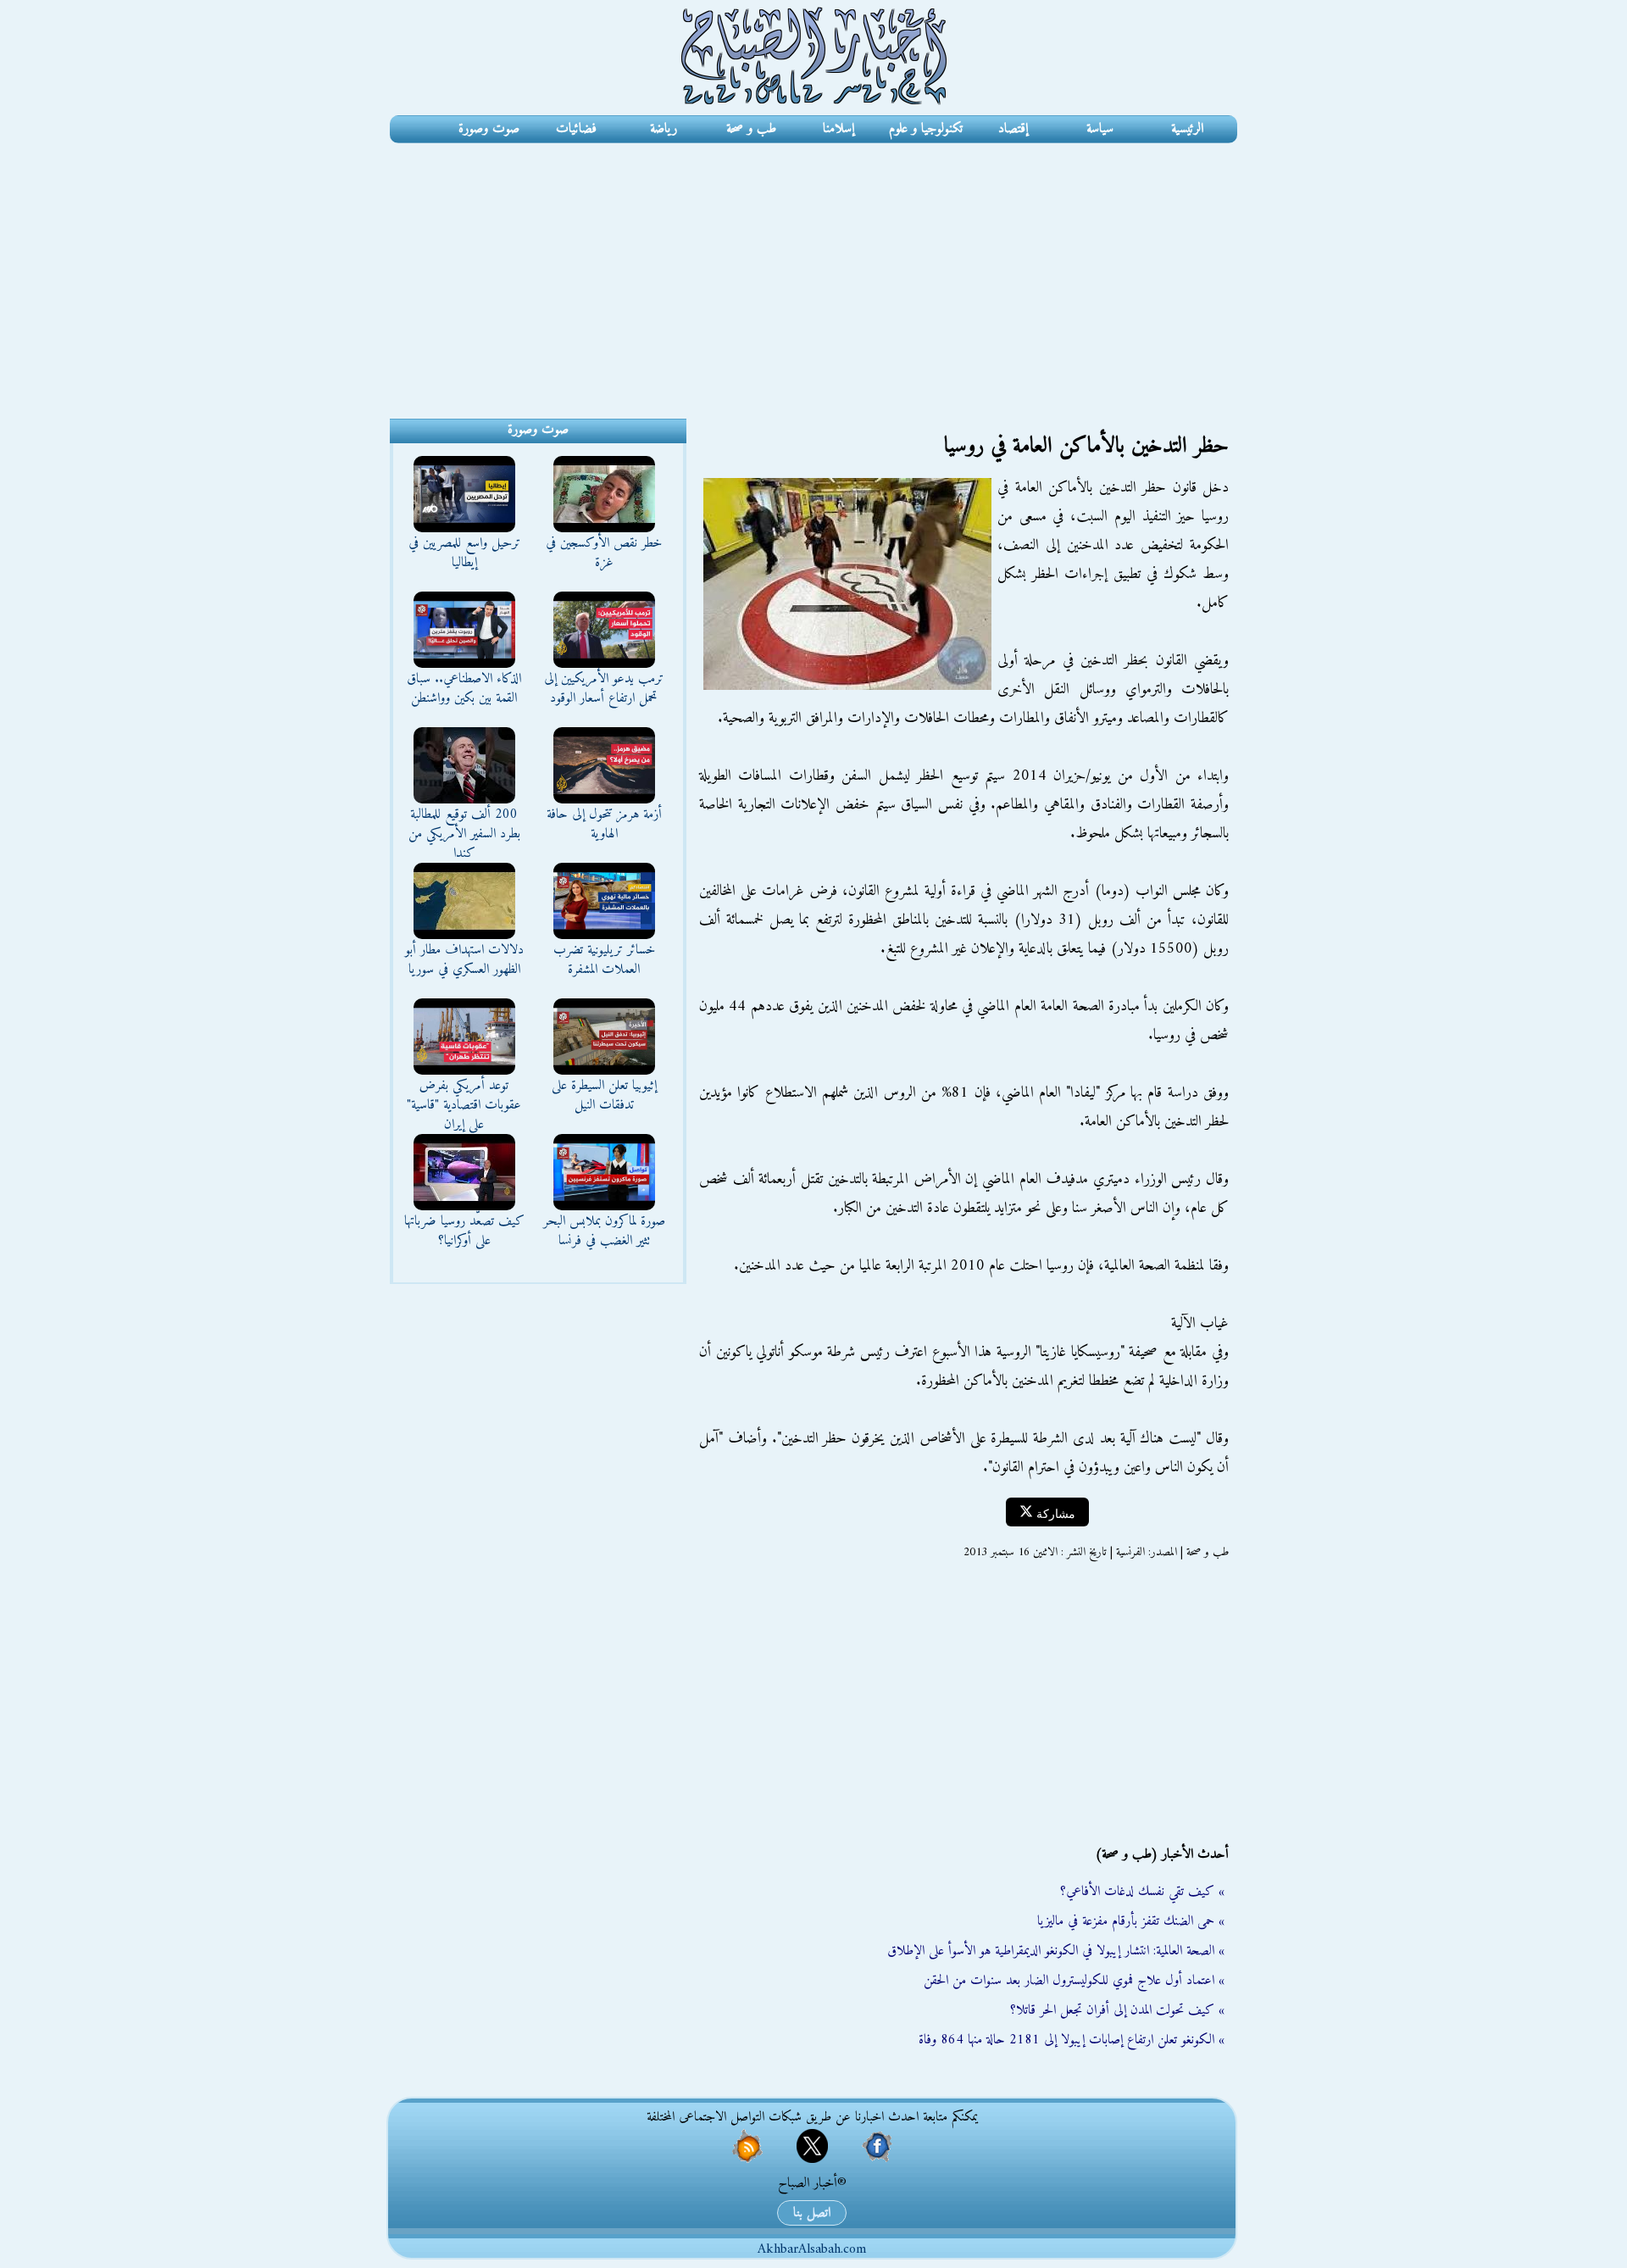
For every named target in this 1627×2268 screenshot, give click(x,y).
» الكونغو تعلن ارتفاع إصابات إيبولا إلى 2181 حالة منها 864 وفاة (1072, 2040)
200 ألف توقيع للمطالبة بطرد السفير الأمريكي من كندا (464, 834)
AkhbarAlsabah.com (812, 2249)
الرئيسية (1187, 129)
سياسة (1100, 129)
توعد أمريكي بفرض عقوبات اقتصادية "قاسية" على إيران (464, 1105)
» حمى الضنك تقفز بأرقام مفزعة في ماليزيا (1131, 1921)
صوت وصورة (489, 129)
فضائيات (576, 129)
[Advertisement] (813, 270)
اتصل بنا (812, 2213)
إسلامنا (838, 129)
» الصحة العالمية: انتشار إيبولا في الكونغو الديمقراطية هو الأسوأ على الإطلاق (1056, 1951)
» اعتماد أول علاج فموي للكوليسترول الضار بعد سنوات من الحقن (1074, 1981)
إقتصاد (1013, 129)
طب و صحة (751, 129)
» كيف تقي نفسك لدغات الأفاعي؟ (1142, 1892)
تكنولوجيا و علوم (926, 129)
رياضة (664, 129)
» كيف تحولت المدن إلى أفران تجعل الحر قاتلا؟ (1117, 2010)
